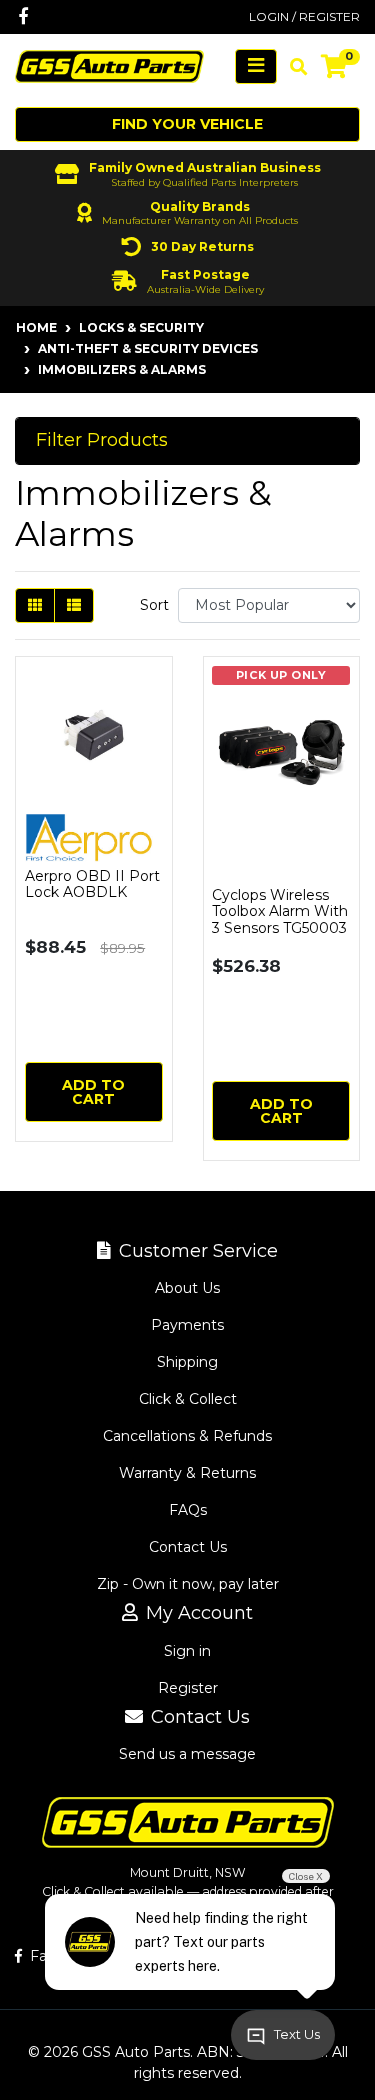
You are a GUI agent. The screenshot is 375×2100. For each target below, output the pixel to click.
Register (188, 1688)
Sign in (187, 1651)
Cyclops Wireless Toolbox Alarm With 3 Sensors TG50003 (280, 912)
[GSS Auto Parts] (109, 65)
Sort (154, 605)
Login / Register (304, 16)
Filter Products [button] (102, 440)
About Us (187, 1288)
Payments (187, 1325)
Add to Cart (93, 1092)
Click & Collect (188, 1399)
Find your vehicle (187, 124)
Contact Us (188, 1547)
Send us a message (187, 1754)
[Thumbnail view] (35, 605)
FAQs (188, 1510)
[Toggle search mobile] (292, 67)
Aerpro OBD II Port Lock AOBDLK (92, 884)
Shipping (187, 1362)
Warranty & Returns (187, 1473)
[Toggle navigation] (256, 66)
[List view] (74, 605)
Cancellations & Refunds (187, 1436)
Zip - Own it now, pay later (188, 1584)
